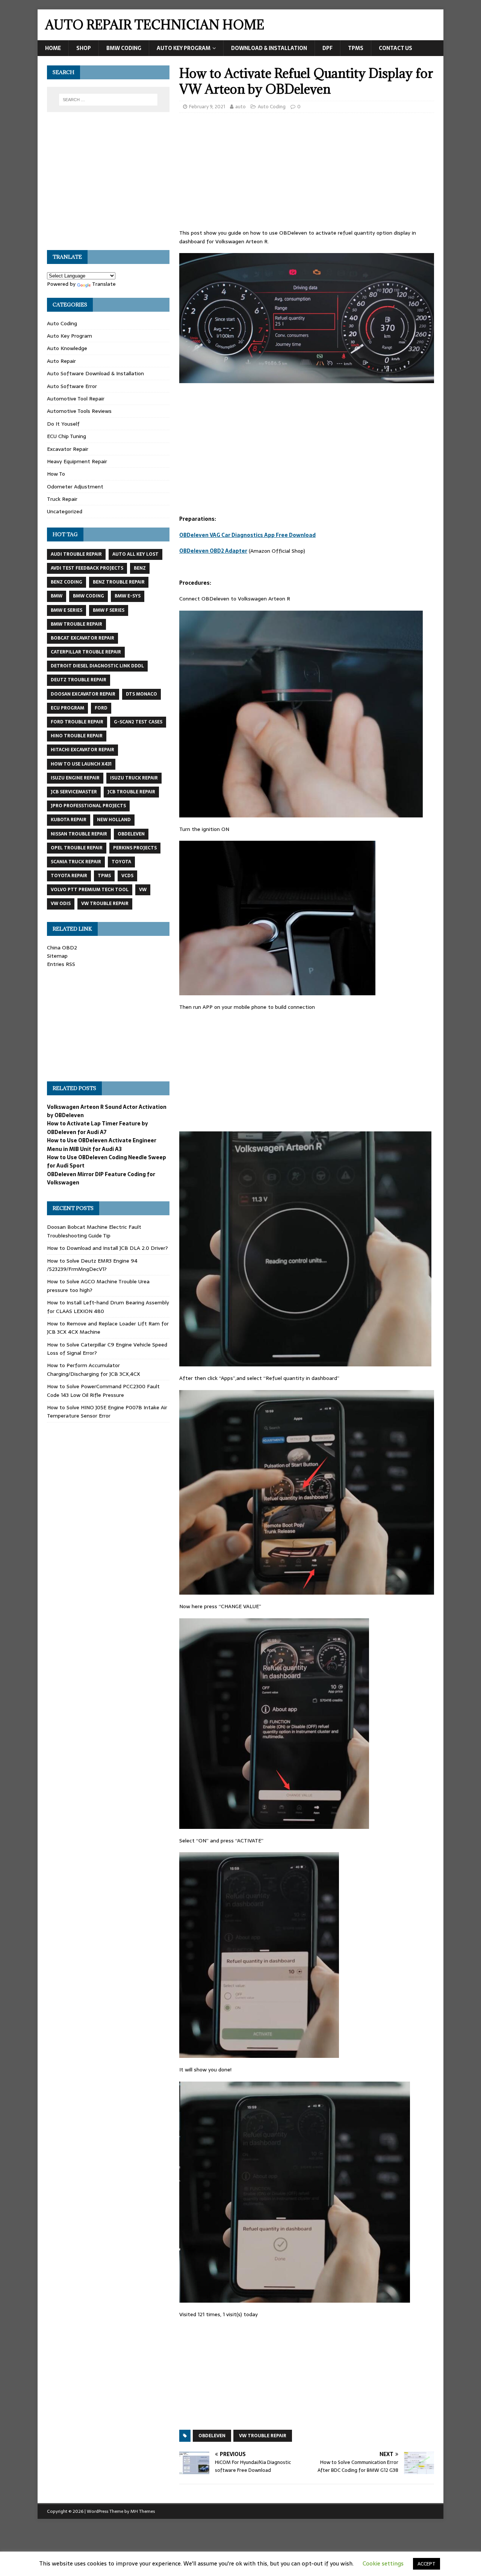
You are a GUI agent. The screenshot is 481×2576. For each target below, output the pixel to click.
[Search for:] (108, 100)
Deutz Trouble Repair (79, 680)
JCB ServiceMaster (74, 792)
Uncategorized (65, 511)
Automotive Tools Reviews (79, 411)
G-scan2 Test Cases (138, 722)
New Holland (114, 820)
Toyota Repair (69, 876)
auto (240, 107)
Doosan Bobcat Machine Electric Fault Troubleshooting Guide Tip (94, 1231)
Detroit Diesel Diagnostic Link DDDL (97, 666)
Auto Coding (272, 107)
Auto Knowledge (67, 348)
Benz (140, 568)
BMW (57, 596)
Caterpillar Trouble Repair (86, 652)
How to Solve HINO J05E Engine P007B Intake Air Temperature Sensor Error (107, 1412)
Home (53, 48)
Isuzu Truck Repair (134, 778)
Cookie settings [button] (383, 2563)
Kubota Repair (69, 820)
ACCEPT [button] (427, 2564)
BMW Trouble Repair (76, 624)
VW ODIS (61, 904)
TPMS (356, 48)
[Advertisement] (307, 173)
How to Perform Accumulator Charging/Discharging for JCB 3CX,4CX (94, 1369)
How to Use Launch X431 (81, 764)
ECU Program (67, 708)
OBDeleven (212, 2436)
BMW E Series (67, 610)
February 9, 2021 (207, 107)
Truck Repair (62, 499)
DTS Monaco (141, 694)
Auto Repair (61, 361)
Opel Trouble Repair (77, 848)
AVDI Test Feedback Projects (87, 568)
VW (143, 890)
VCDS (127, 876)
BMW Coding (124, 48)
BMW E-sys (128, 596)
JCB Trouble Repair (131, 792)
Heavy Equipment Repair (77, 461)
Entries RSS (61, 964)
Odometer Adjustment (75, 487)
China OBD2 (62, 948)
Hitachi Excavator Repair (82, 750)
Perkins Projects (135, 848)
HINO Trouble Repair (77, 736)
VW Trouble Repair (263, 2436)
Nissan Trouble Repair (79, 834)
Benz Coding (67, 582)
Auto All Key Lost (135, 554)
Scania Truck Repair (76, 862)
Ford (101, 708)
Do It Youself (63, 424)
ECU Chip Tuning (67, 436)
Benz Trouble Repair (119, 582)
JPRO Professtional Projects (88, 806)
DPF (327, 48)
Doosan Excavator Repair (83, 694)
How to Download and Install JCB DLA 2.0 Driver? (107, 1248)
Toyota (121, 862)
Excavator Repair (68, 449)
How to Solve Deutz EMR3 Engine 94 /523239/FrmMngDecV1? (92, 1265)
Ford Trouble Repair (77, 722)
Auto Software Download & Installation (95, 373)
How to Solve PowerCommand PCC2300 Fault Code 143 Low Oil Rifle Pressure (103, 1390)
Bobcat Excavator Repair (82, 638)
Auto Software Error (72, 386)
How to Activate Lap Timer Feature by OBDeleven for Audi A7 (98, 1128)
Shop (84, 48)
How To (56, 474)
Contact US (396, 48)
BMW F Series (109, 610)
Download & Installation (269, 48)
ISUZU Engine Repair (75, 778)
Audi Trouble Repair (76, 554)
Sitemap (57, 956)
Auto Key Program (184, 48)
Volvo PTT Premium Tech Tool (90, 890)
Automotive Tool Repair (76, 399)
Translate (104, 284)
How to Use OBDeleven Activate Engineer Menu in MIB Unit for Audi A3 (102, 1145)
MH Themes (143, 2511)
